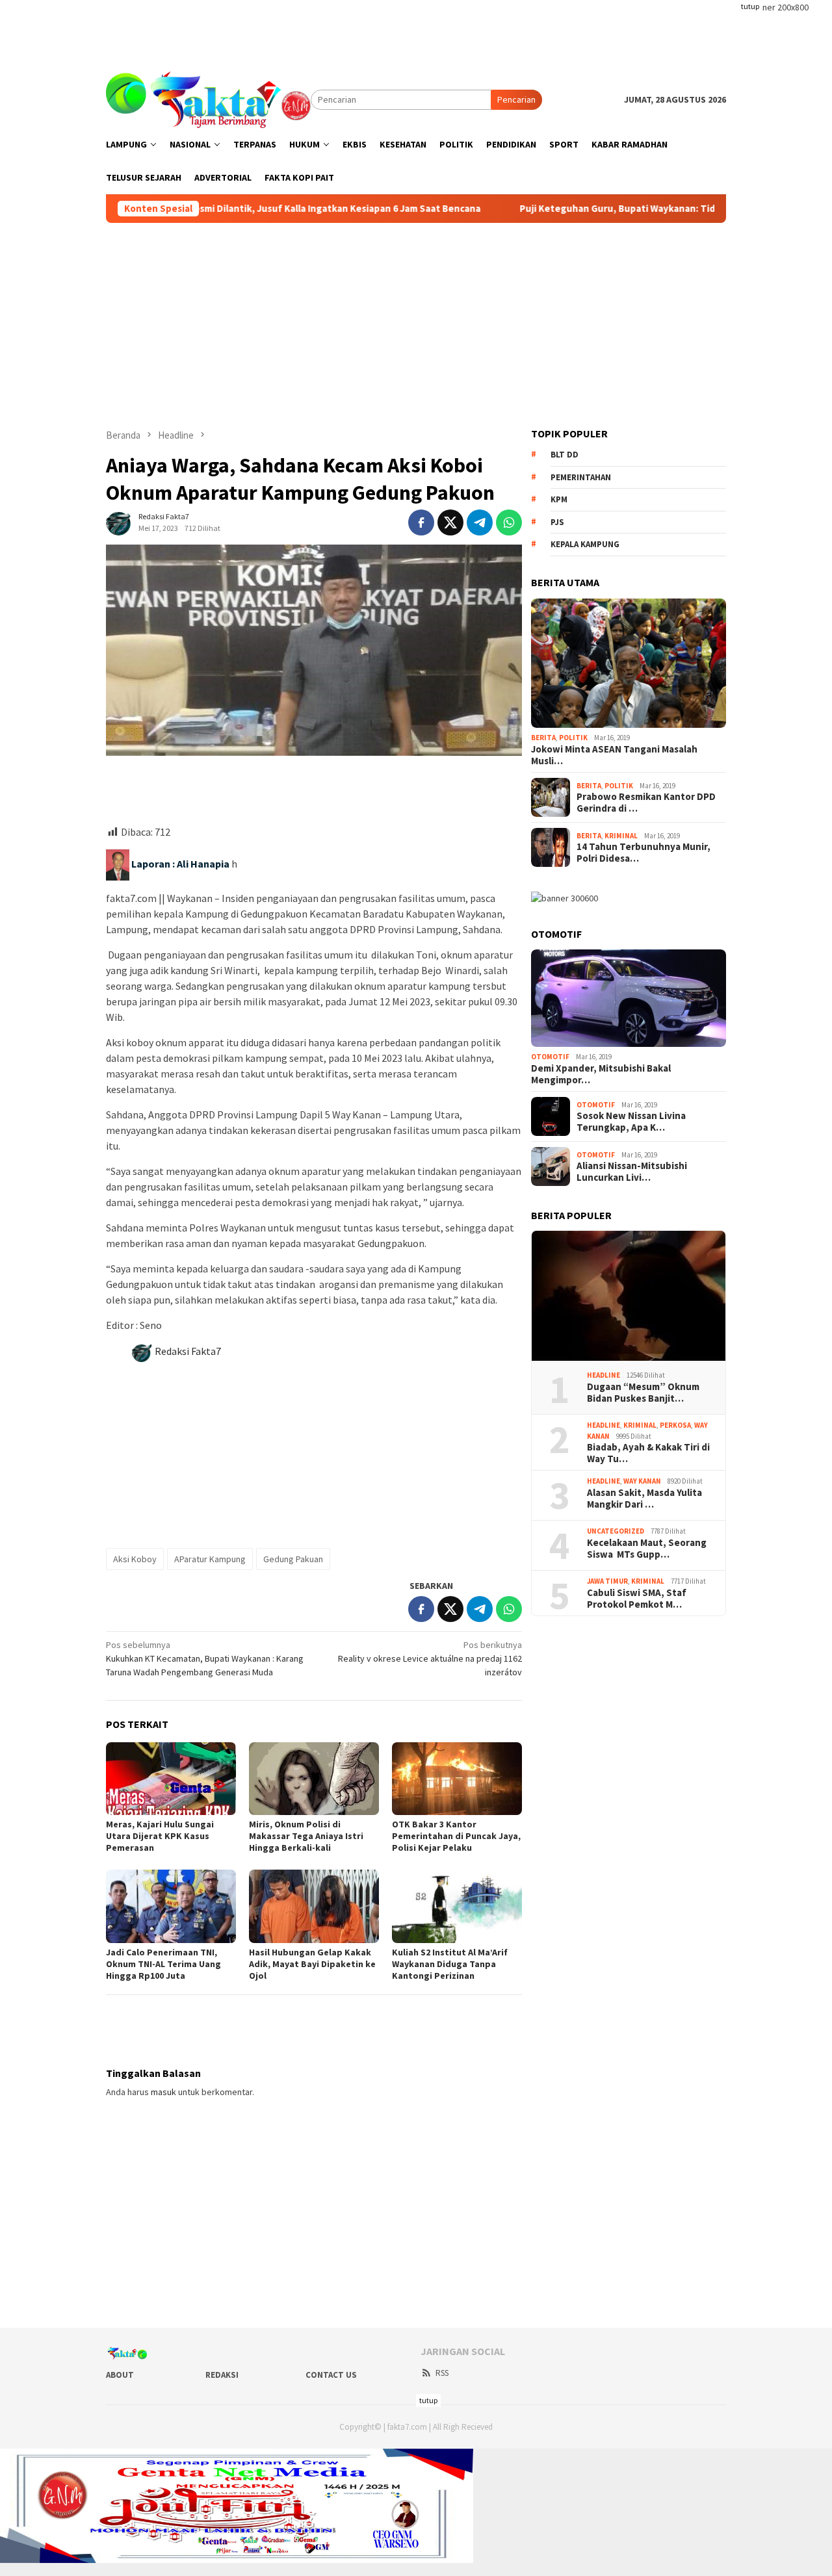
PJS (557, 522)
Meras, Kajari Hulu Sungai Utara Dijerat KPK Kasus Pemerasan (160, 1836)
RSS (442, 2373)
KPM (559, 499)
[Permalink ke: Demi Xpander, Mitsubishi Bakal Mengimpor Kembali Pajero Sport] (629, 998)
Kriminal (621, 835)
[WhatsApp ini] (509, 522)
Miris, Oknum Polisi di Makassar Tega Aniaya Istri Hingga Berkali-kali (306, 1836)
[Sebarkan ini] (421, 522)
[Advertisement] (416, 29)
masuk (163, 2092)
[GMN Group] (208, 99)
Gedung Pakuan (293, 1559)
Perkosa (675, 1425)
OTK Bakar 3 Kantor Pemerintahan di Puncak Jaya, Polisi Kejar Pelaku (456, 1836)
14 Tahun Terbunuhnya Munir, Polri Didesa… (643, 853)
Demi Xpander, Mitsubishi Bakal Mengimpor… (601, 1074)
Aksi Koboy (135, 1559)
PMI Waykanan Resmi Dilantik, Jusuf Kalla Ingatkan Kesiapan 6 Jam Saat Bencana (222, 209)
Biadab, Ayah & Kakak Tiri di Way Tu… (648, 1453)
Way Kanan (642, 1481)
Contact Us (331, 2375)
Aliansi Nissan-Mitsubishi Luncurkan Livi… (632, 1172)
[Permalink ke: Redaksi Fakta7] (119, 522)
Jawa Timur (607, 1581)
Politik (573, 738)
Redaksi (222, 2375)
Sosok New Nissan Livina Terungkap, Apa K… (631, 1122)
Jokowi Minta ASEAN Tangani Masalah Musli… (614, 755)
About (120, 2375)
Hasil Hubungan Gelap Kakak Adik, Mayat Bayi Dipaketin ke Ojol (312, 1964)
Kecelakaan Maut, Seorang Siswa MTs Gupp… (647, 1548)
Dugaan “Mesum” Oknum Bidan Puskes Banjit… (643, 1392)
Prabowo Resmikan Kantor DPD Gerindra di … (646, 803)
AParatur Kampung (210, 1559)
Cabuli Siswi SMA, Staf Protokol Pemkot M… (637, 1598)
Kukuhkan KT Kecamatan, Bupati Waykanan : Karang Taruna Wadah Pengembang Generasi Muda (205, 1658)
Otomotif (550, 1057)
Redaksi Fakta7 (188, 1351)
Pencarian (516, 99)
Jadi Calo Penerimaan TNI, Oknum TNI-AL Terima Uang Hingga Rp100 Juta (163, 1964)
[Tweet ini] (450, 522)
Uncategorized (616, 1531)
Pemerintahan (581, 477)
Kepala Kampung (585, 544)
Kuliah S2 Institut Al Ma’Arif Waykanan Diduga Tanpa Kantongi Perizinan (450, 1964)
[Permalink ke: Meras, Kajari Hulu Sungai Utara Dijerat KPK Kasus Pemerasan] (171, 1779)
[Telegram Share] (480, 522)
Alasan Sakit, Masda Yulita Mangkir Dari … (644, 1498)
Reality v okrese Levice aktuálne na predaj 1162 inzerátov (430, 1658)
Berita (543, 738)
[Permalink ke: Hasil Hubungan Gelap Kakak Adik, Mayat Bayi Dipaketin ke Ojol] (314, 1906)
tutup (750, 6)
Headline (604, 1375)
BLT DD (565, 455)
